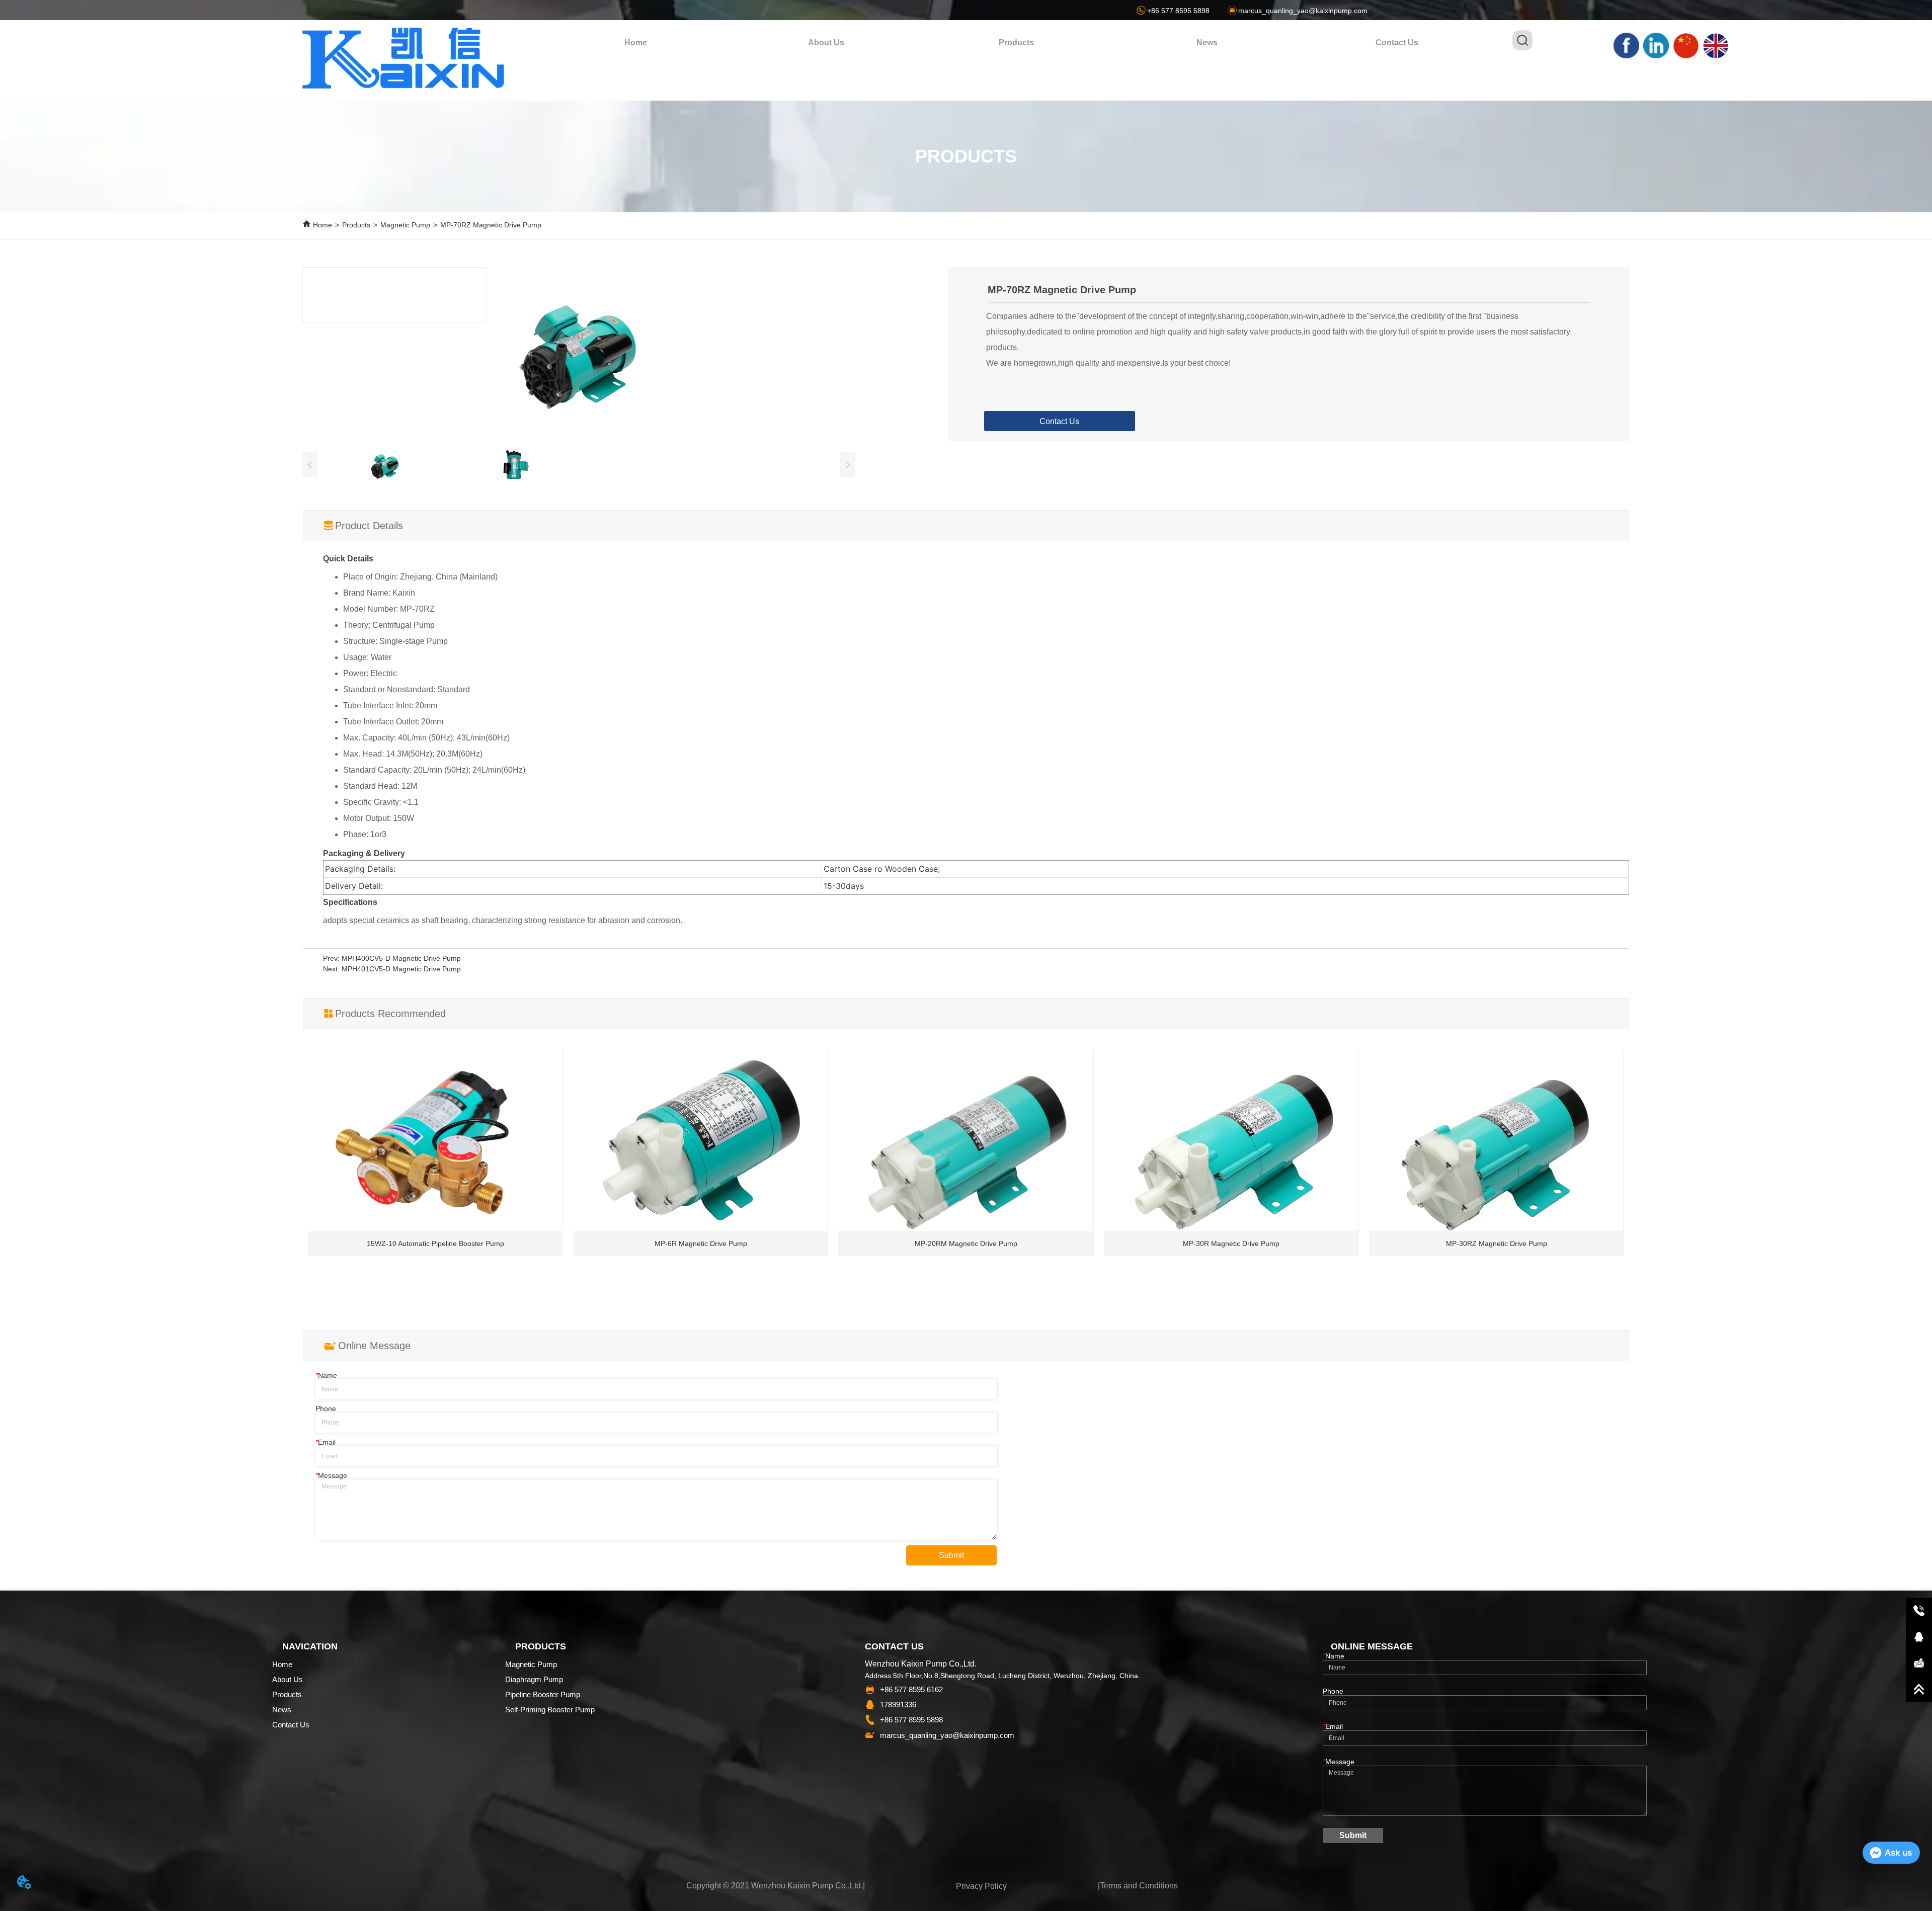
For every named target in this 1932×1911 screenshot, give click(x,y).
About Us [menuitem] (826, 43)
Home (323, 225)
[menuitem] (1016, 43)
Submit (951, 1555)
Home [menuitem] (636, 43)
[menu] (1016, 43)
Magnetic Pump (405, 225)
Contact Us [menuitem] (1397, 43)
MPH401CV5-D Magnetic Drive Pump (401, 969)
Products (356, 225)
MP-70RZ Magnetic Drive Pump (491, 225)
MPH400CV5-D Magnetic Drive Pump (401, 958)
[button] (1016, 43)
